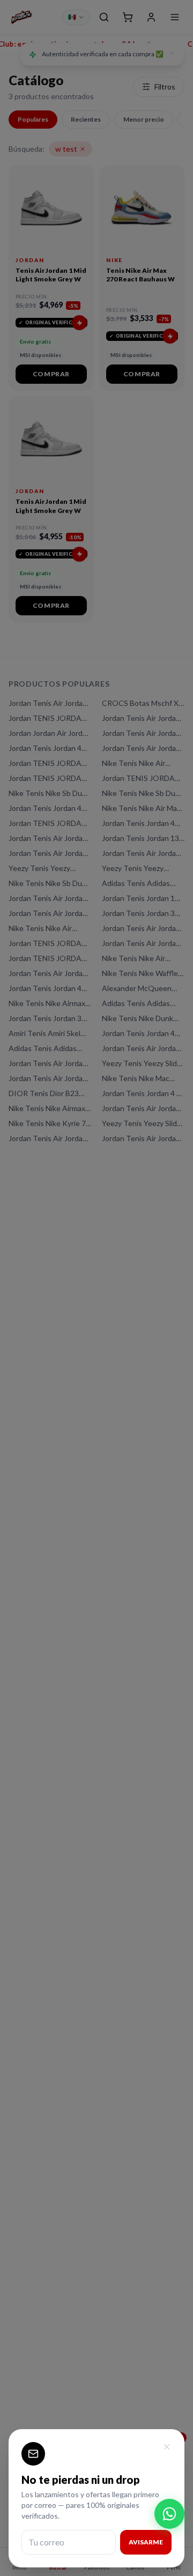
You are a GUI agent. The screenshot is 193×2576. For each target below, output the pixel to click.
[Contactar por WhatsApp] (169, 2514)
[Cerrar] (167, 2447)
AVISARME (146, 2542)
